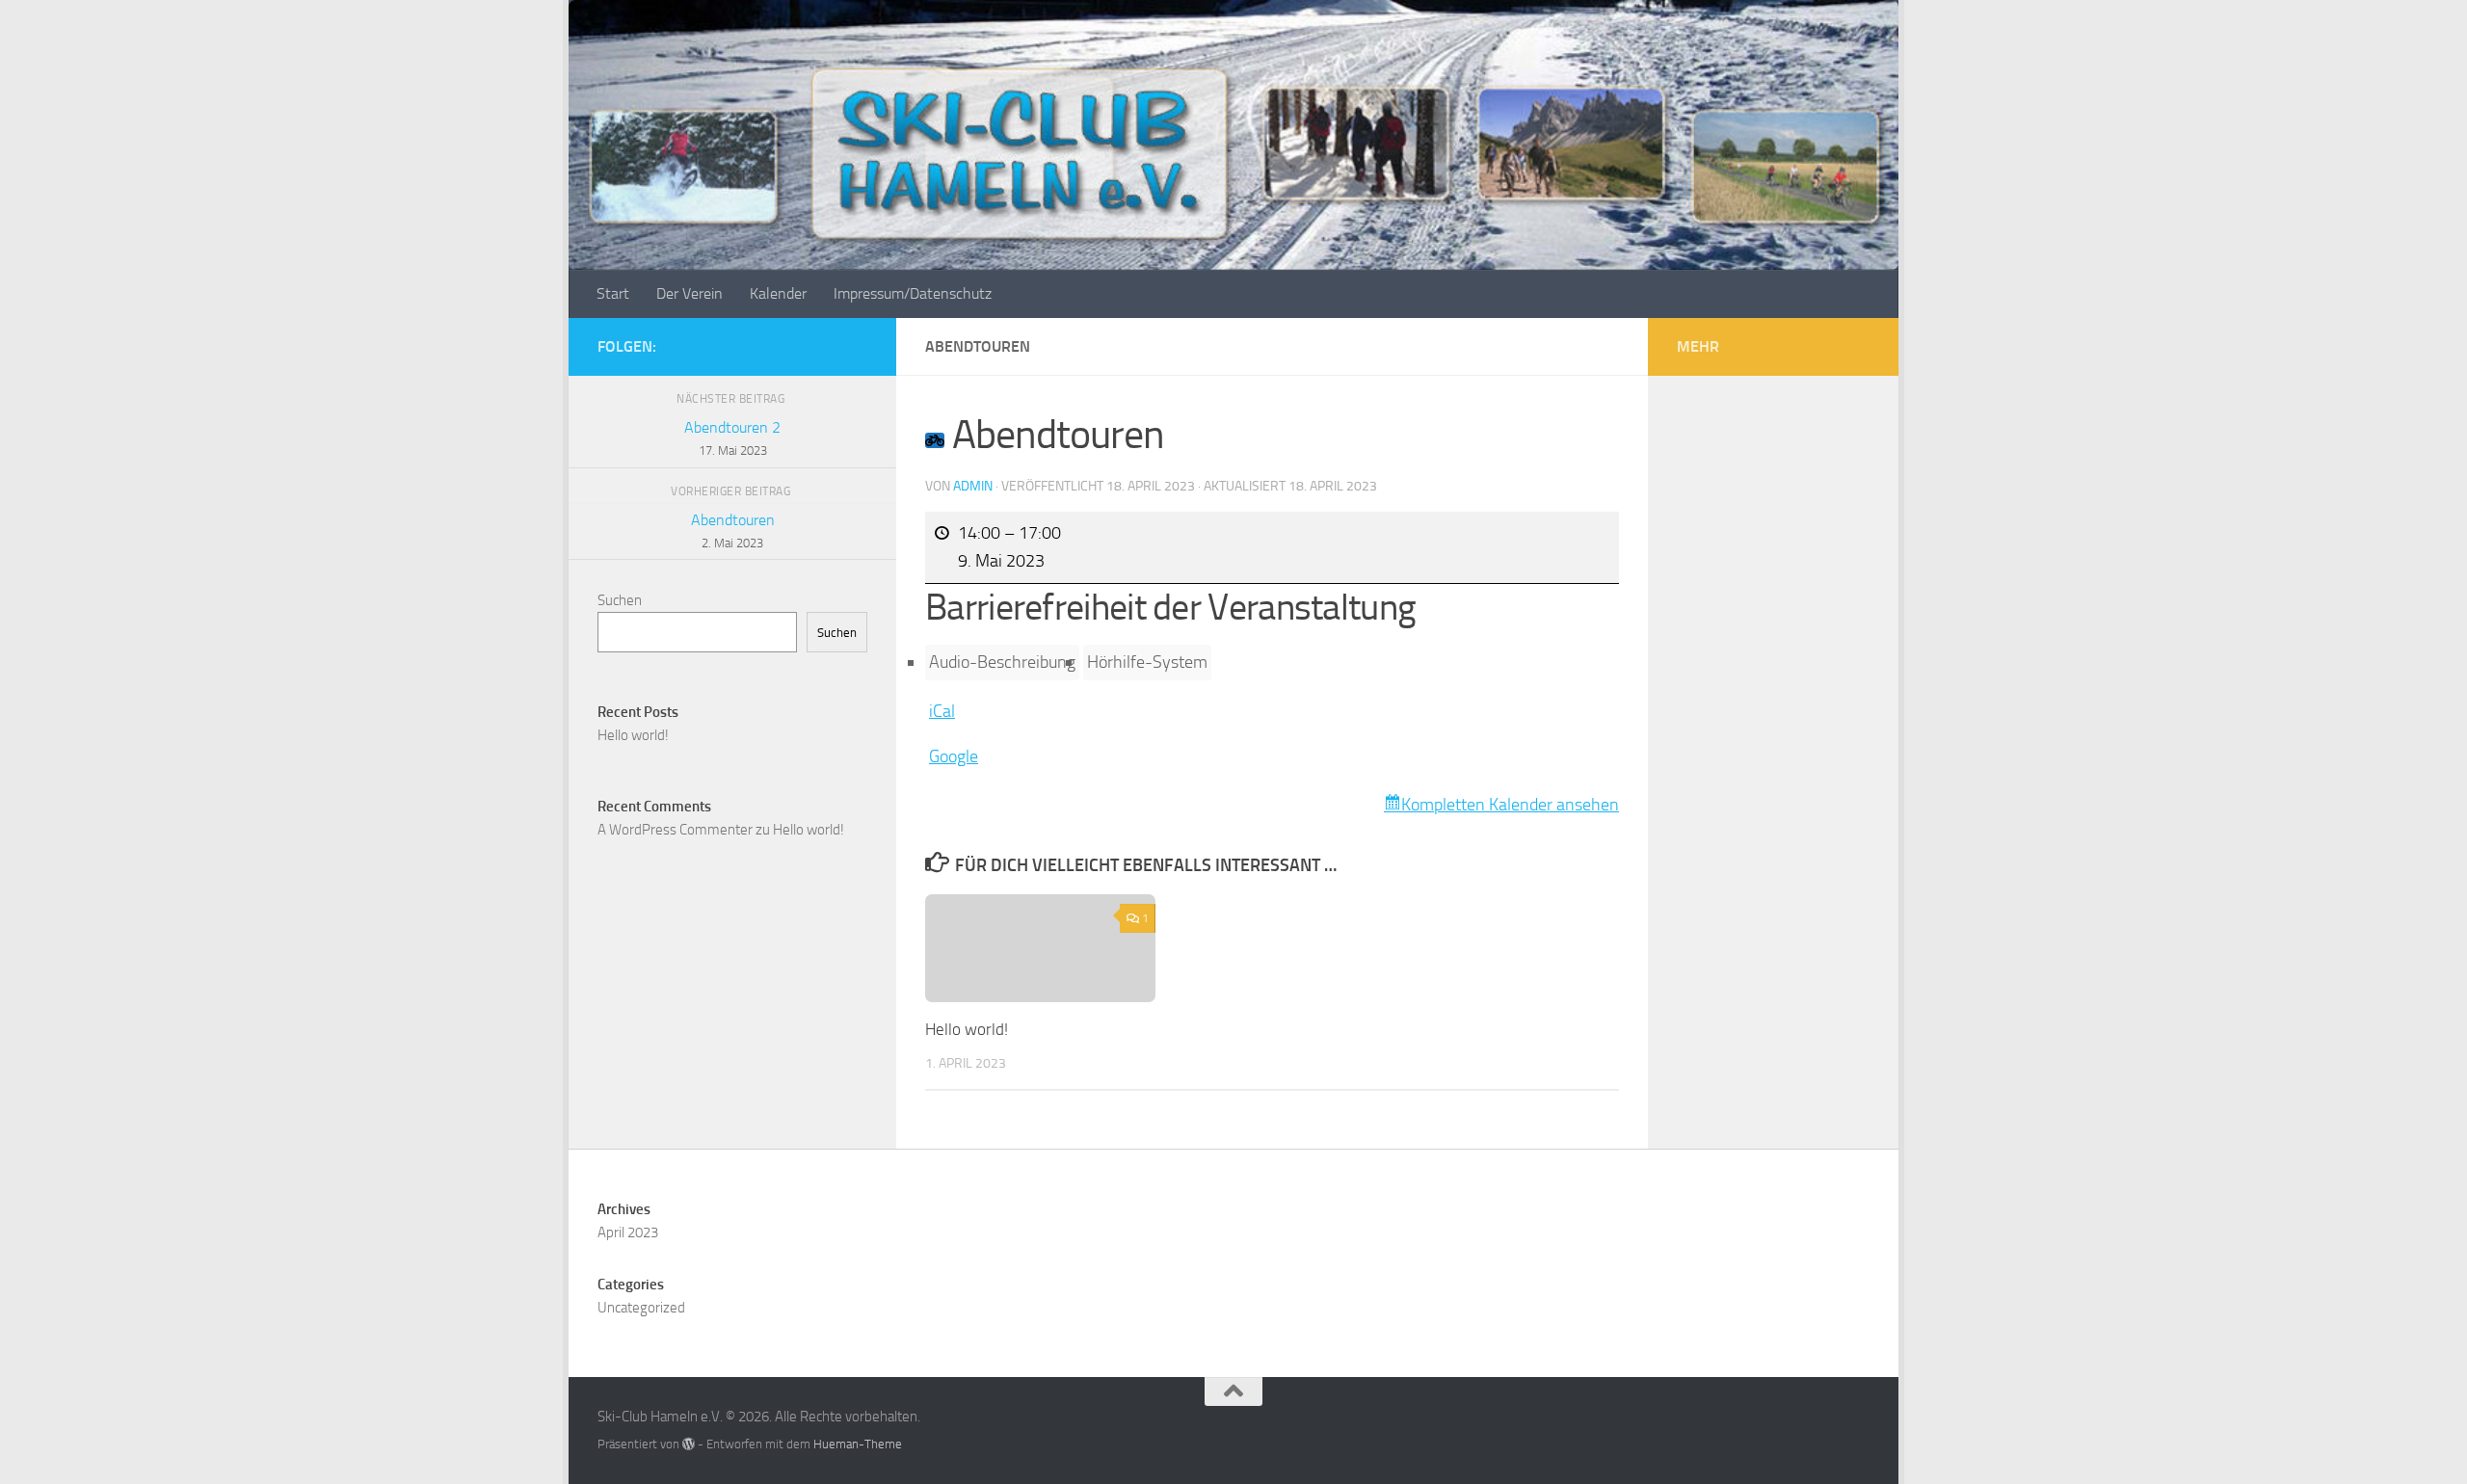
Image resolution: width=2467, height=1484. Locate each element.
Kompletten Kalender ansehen (1510, 805)
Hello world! (967, 1029)
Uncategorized (641, 1308)
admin (973, 486)
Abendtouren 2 (732, 438)
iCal (942, 711)
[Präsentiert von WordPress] (689, 1444)
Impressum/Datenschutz (913, 293)
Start (613, 293)
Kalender (778, 293)
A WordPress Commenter (675, 830)
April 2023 (628, 1232)
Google (954, 756)
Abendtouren (733, 530)
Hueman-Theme (858, 1444)
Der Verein (690, 293)
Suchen (620, 600)
